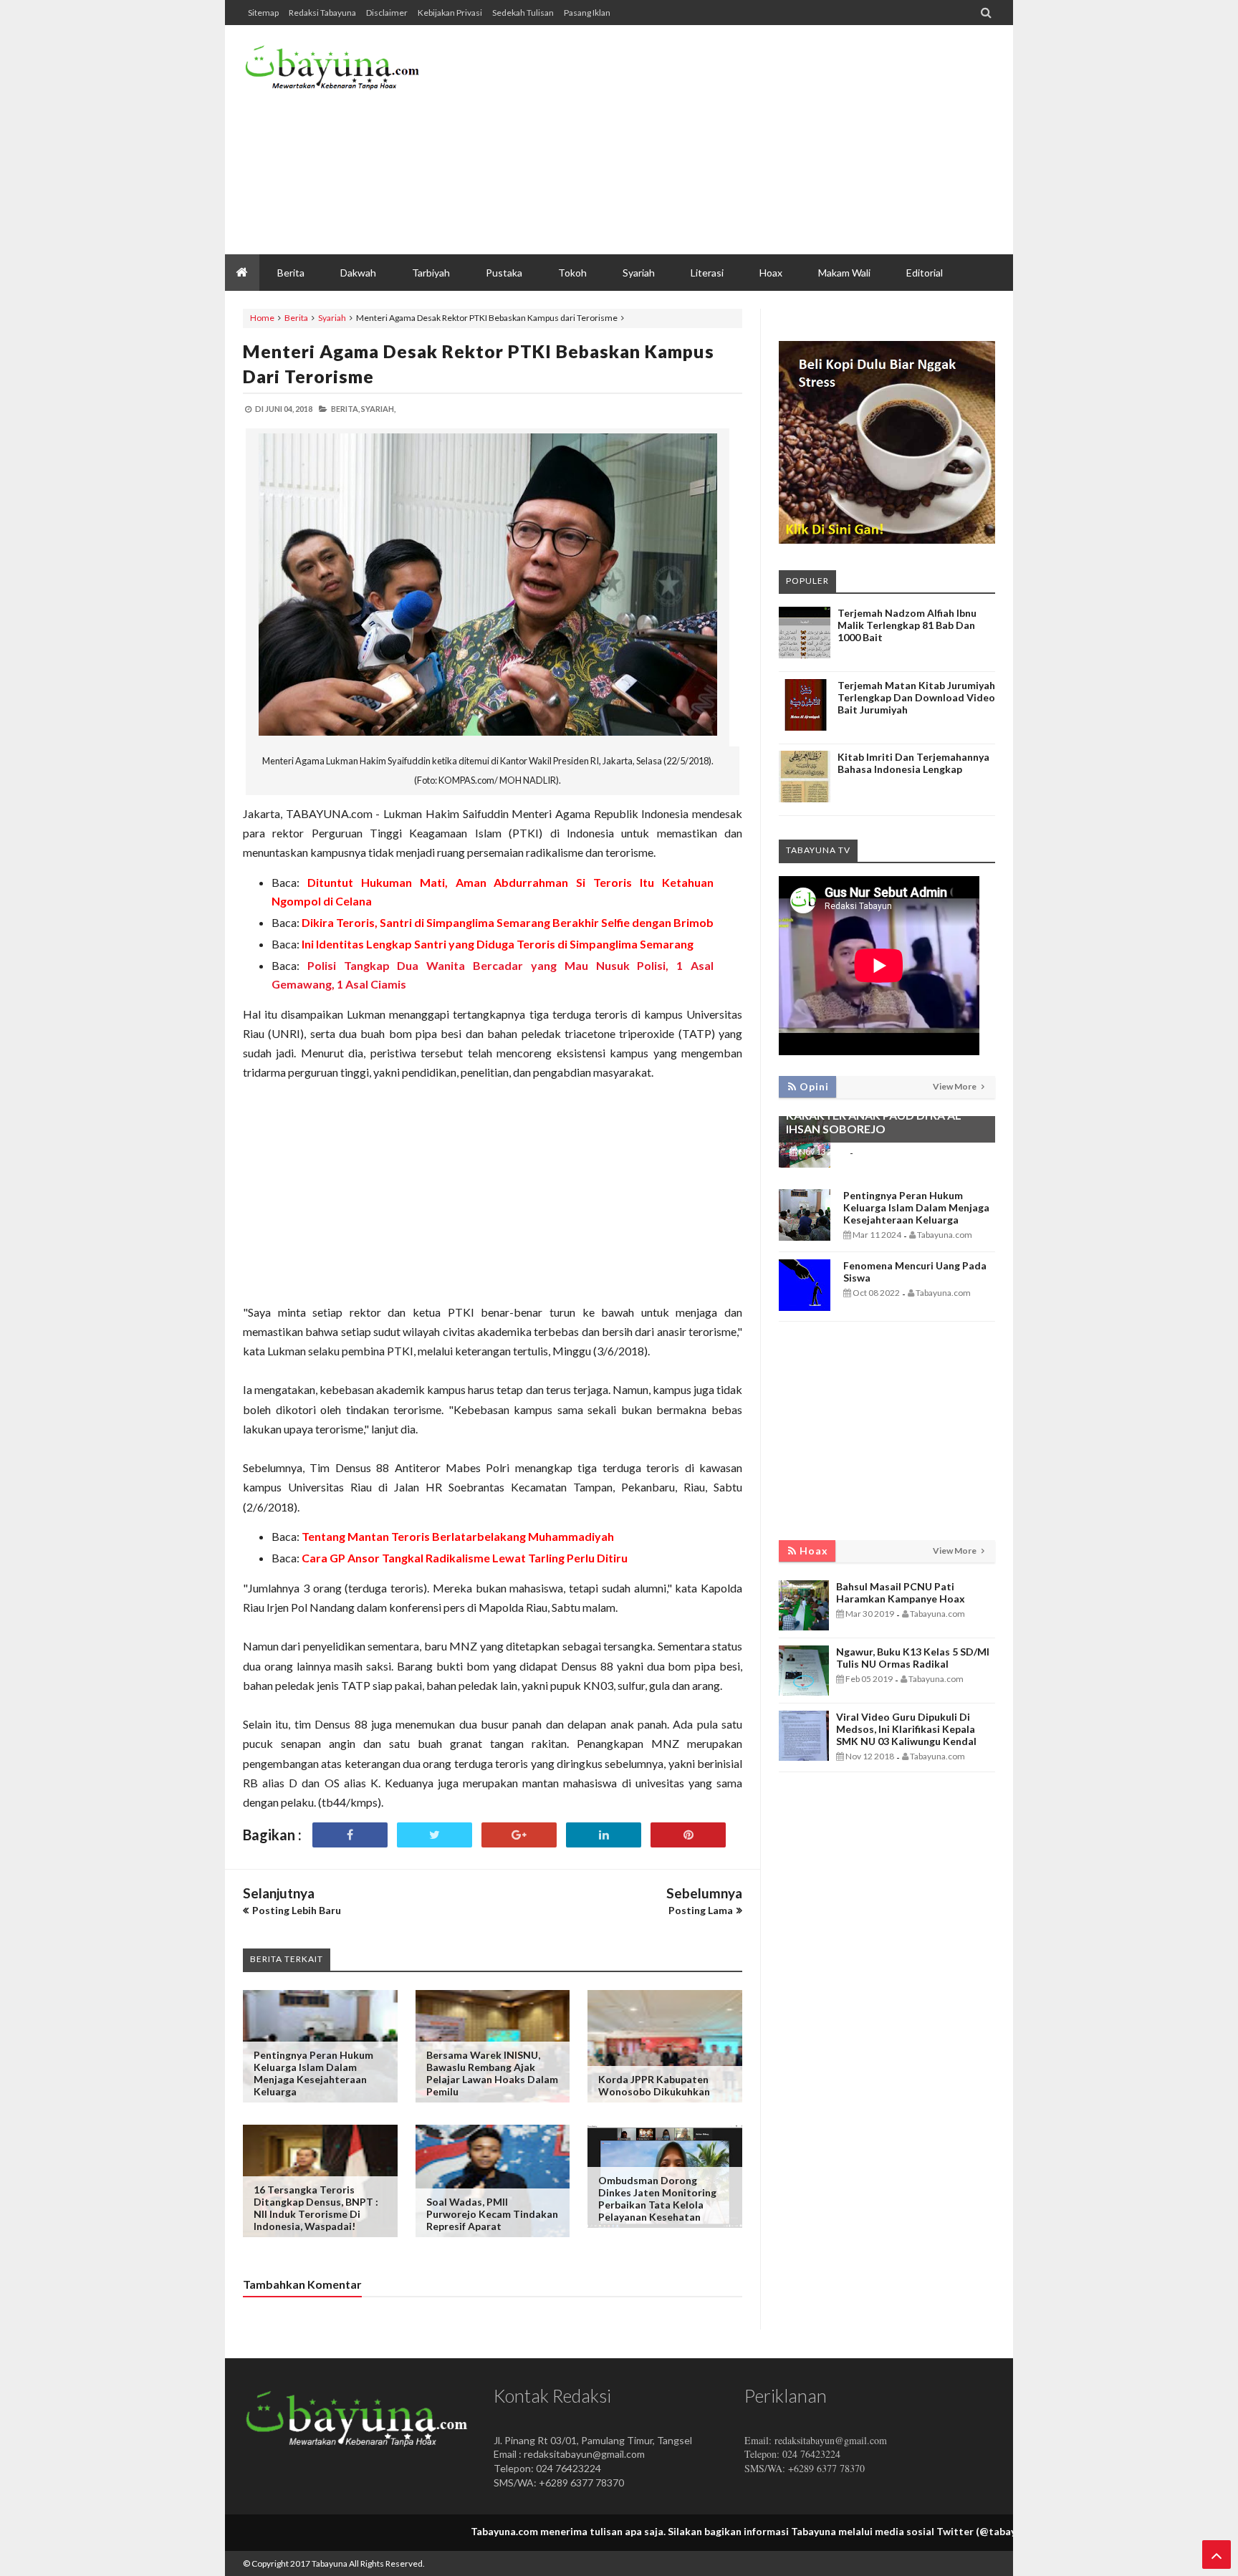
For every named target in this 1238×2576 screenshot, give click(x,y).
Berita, (345, 409)
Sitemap (263, 13)
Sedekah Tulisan (523, 13)
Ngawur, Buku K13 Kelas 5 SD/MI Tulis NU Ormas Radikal (913, 1658)
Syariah (332, 318)
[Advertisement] (734, 140)
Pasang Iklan (587, 13)
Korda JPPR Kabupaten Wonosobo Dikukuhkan (654, 2085)
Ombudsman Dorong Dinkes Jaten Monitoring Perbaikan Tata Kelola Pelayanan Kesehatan (657, 2198)
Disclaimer (387, 13)
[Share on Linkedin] (604, 1835)
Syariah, (378, 409)
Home (262, 318)
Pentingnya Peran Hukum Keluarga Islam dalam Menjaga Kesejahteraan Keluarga (313, 2073)
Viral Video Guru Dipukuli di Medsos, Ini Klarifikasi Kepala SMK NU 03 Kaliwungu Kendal (906, 1729)
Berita (296, 318)
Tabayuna (330, 2563)
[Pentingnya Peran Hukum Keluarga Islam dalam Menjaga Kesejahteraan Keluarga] (805, 1237)
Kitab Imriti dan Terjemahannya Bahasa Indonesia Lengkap (913, 763)
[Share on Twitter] (435, 1835)
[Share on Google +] (519, 1835)
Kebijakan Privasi (450, 13)
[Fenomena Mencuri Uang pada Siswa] (805, 1307)
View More (955, 1086)
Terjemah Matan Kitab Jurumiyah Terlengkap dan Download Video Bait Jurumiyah (916, 697)
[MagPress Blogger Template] (350, 72)
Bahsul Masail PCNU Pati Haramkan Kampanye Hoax (901, 1592)
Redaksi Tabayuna (322, 13)
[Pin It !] (688, 1835)
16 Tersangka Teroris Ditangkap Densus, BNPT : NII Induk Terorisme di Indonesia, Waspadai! (316, 2208)
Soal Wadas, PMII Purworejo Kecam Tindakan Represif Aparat (492, 2214)
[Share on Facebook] (350, 1835)
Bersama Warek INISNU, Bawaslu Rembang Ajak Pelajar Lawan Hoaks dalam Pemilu (492, 2073)
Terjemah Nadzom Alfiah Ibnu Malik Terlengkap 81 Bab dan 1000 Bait (907, 625)
